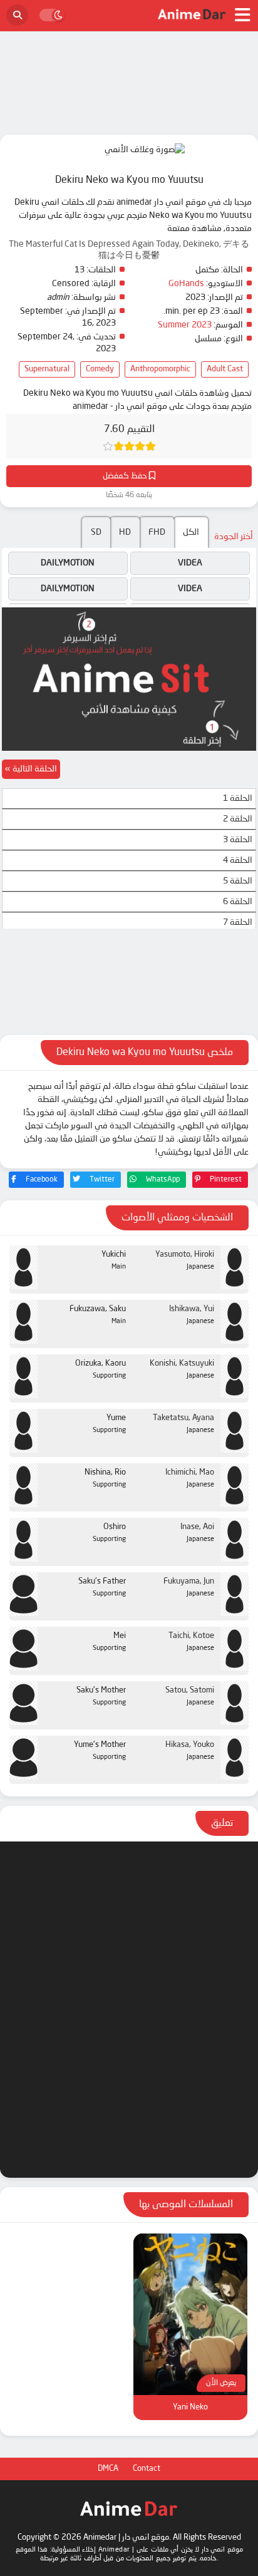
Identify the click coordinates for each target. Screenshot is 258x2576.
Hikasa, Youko (190, 1745)
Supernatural (47, 369)
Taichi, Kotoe (191, 1636)
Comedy (100, 369)
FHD (157, 532)
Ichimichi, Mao (190, 1472)
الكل (191, 532)
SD (96, 532)
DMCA (108, 2469)
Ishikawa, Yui (192, 1309)
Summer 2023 (185, 325)
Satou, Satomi (190, 1690)
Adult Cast (225, 369)
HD (125, 532)
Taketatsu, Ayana (183, 1418)
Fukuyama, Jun (189, 1581)
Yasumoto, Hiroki (185, 1255)
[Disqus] (129, 2007)
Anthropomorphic (160, 369)
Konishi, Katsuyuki (182, 1363)
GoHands (186, 284)
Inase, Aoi (197, 1527)
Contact (147, 2469)
